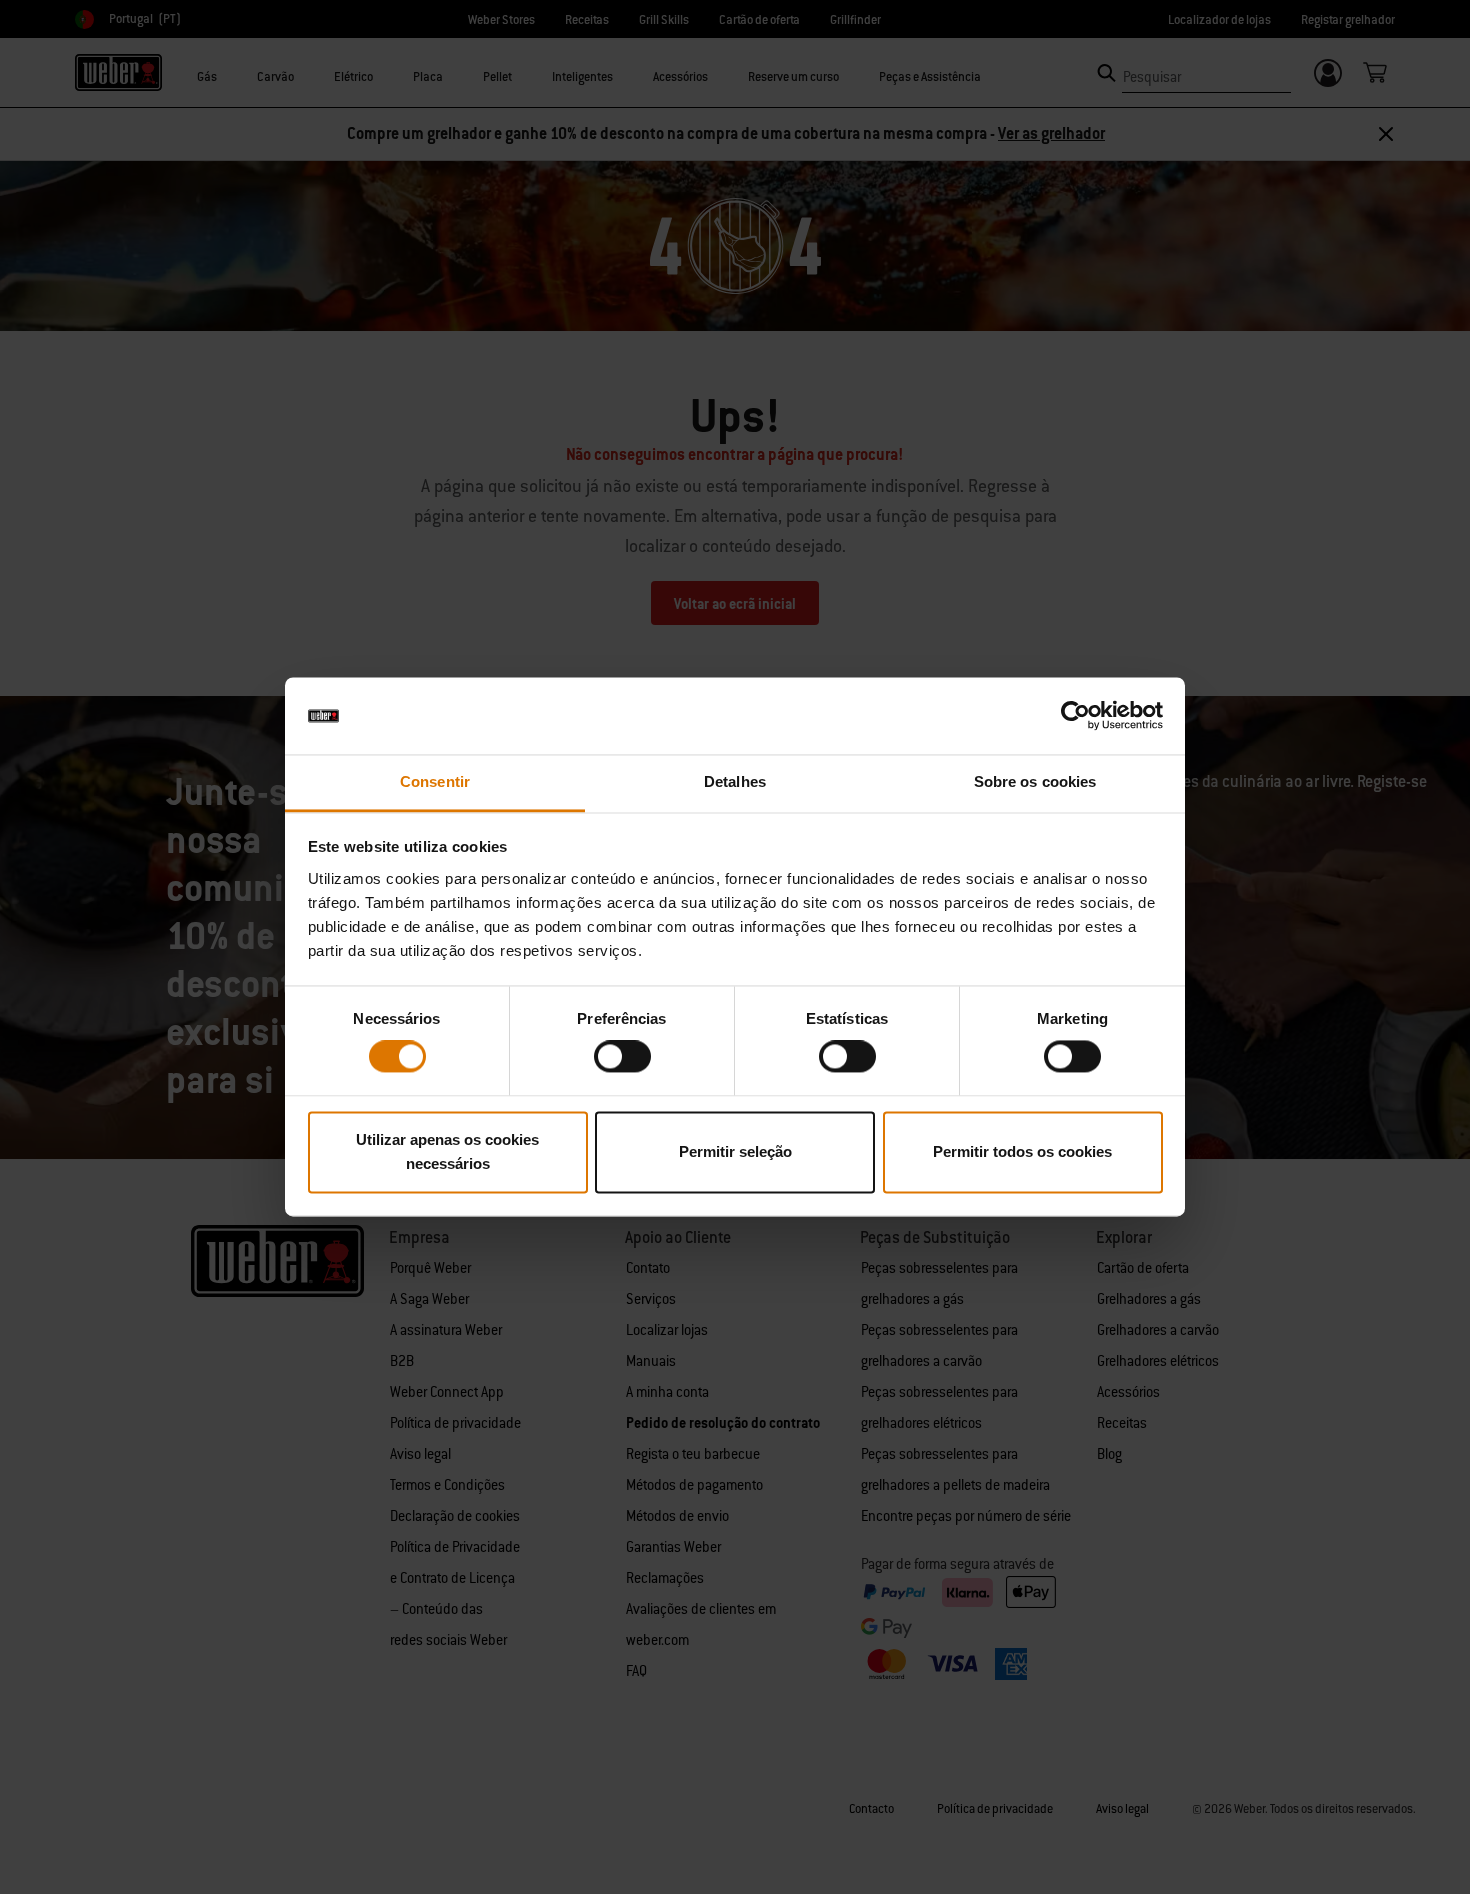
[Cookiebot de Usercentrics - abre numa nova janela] (1075, 716)
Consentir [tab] (435, 781)
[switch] (622, 1057)
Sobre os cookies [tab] (1035, 781)
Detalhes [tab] (735, 781)
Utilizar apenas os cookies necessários (447, 1151)
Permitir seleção (735, 1151)
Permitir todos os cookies (1022, 1151)
